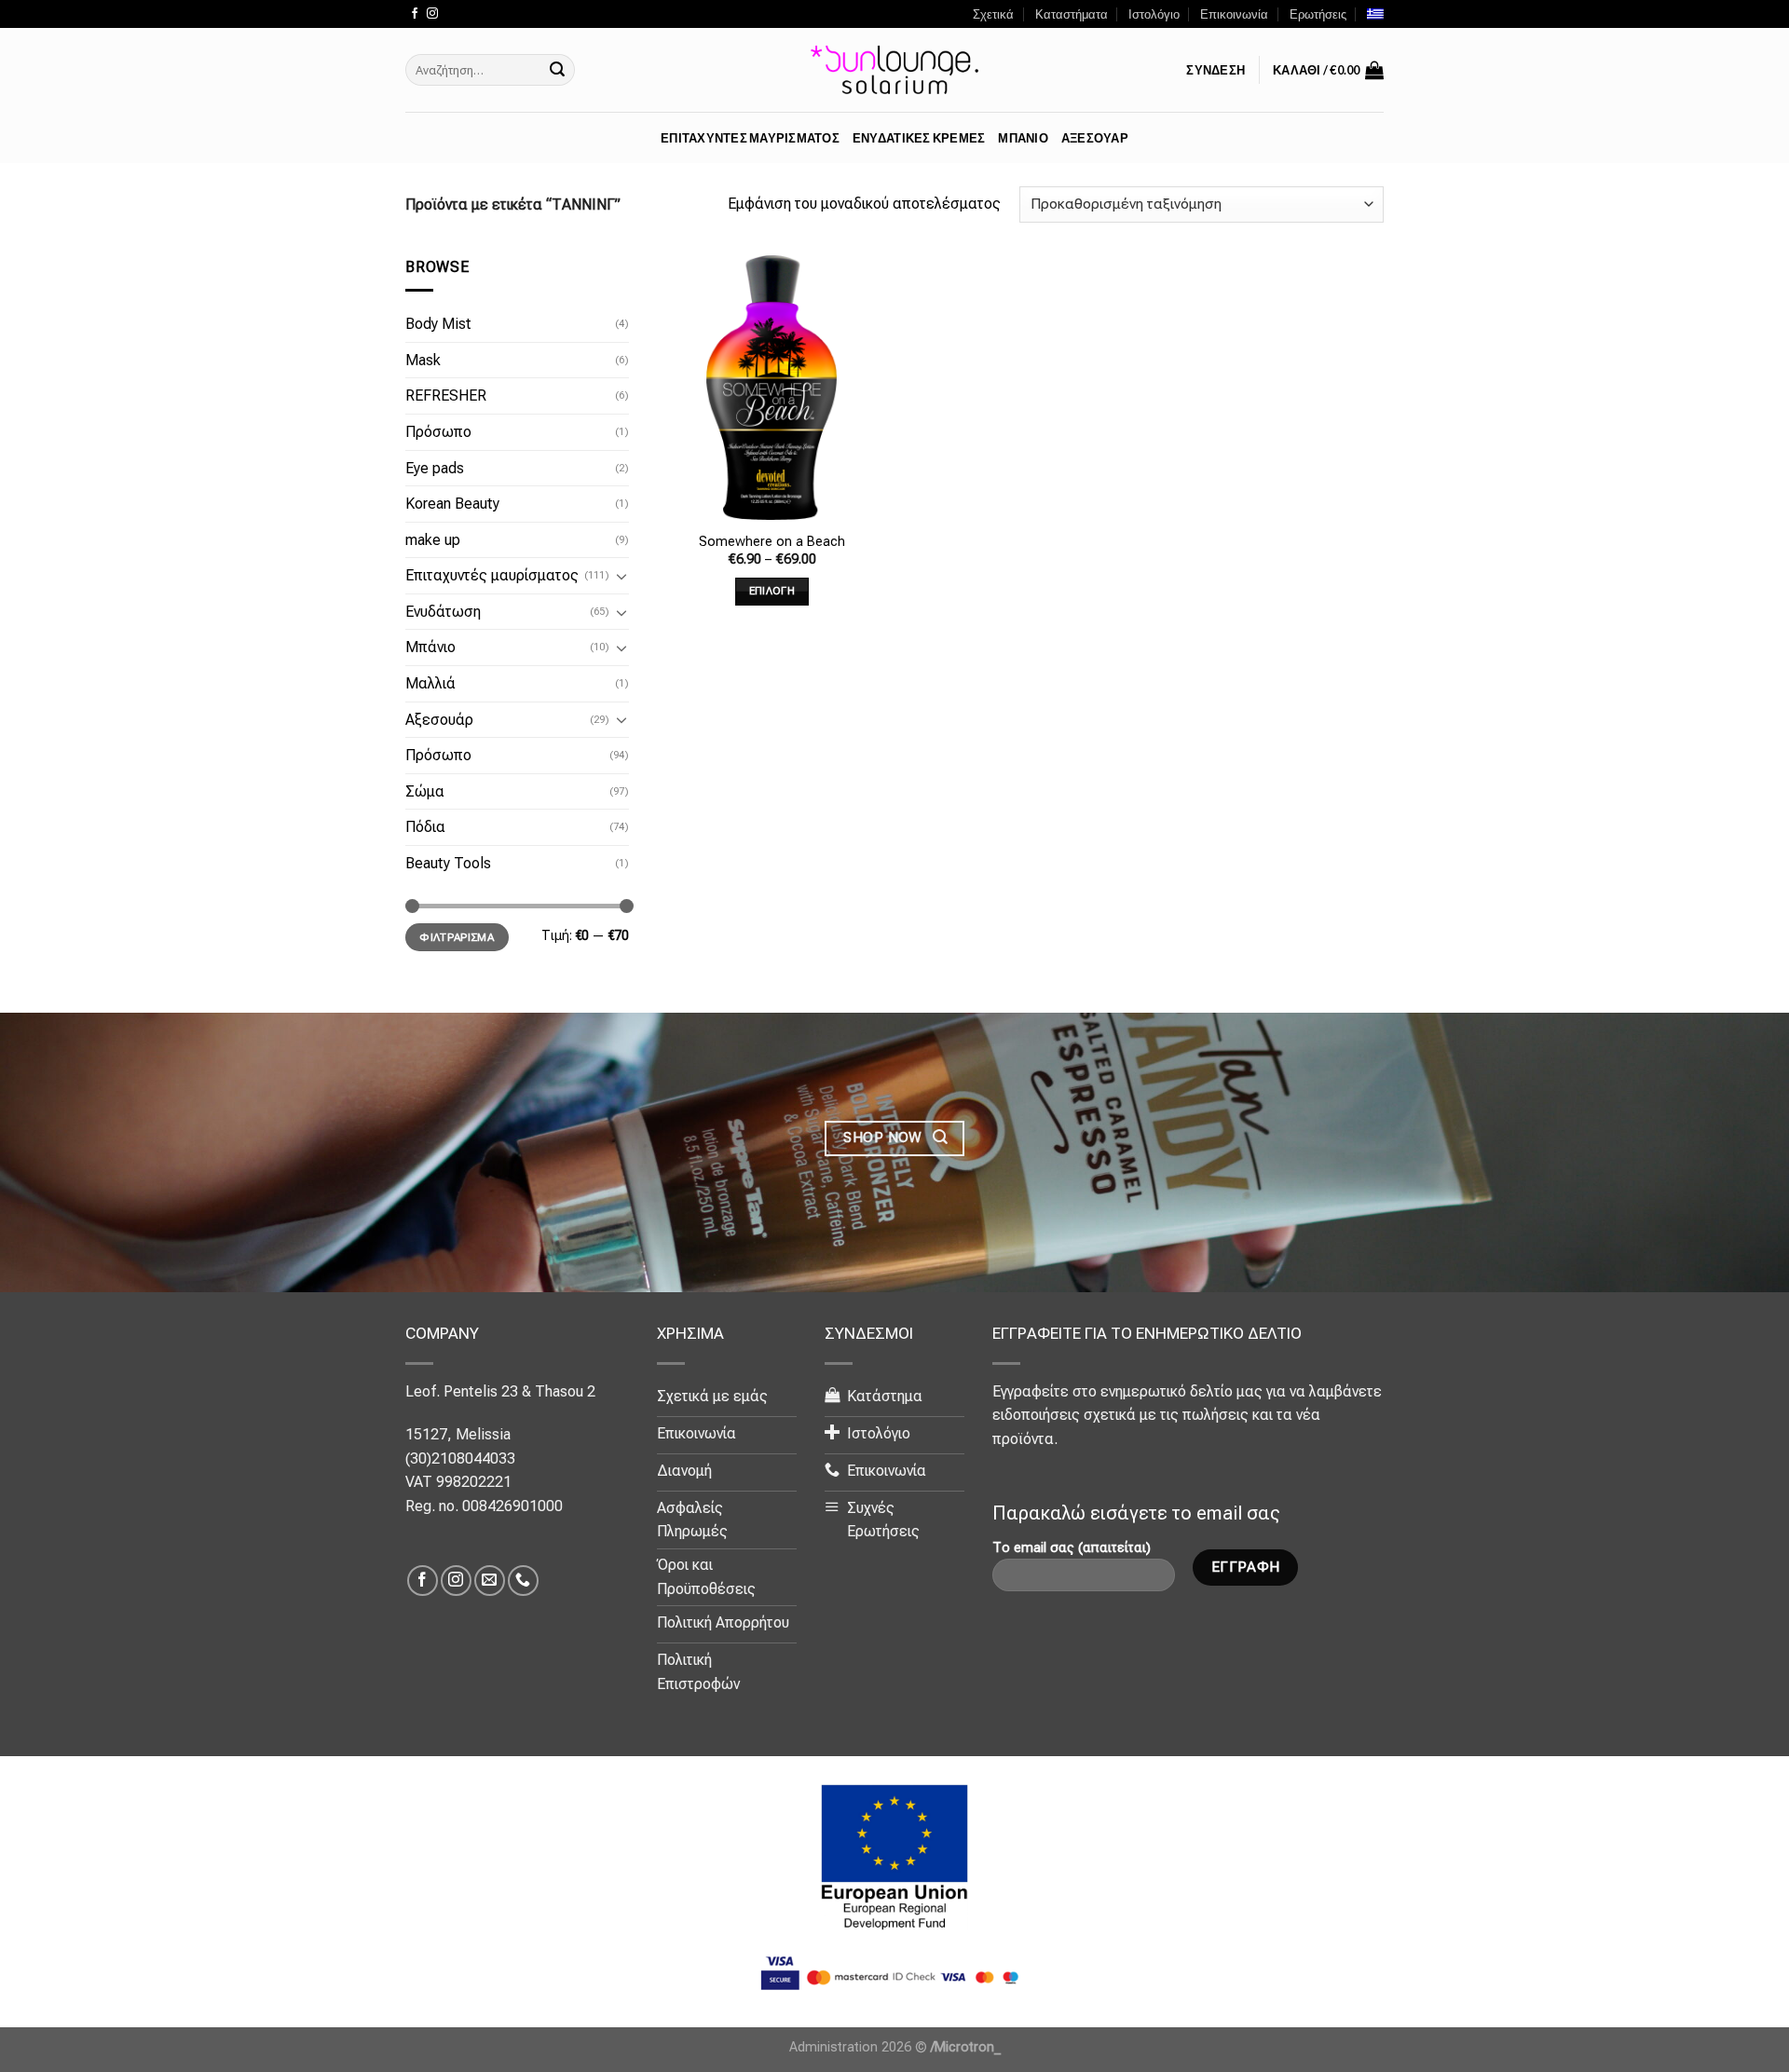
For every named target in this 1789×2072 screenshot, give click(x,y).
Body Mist (438, 324)
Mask (423, 360)
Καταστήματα (1072, 14)
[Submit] (557, 70)
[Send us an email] (490, 1581)
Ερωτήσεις (1318, 14)
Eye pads (435, 467)
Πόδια (425, 827)
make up (433, 540)
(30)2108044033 (460, 1459)
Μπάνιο (430, 647)
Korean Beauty (452, 504)
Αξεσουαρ (1095, 138)
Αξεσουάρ (439, 720)
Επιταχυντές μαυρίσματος (492, 575)
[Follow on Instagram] (432, 14)
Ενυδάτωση (443, 612)
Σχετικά (993, 14)
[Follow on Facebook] (415, 14)
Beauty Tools (448, 863)
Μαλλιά (430, 683)
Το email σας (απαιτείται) (1072, 1548)
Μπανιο (1023, 138)
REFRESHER (446, 395)
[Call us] (523, 1581)
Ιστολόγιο (1154, 14)
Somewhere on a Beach (772, 542)
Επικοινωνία (1234, 14)
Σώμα (425, 791)
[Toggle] (621, 576)
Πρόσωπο (438, 432)
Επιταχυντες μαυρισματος (750, 138)
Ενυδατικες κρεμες (919, 138)
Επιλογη (772, 591)
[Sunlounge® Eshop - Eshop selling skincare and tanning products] (894, 70)
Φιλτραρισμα (457, 937)
